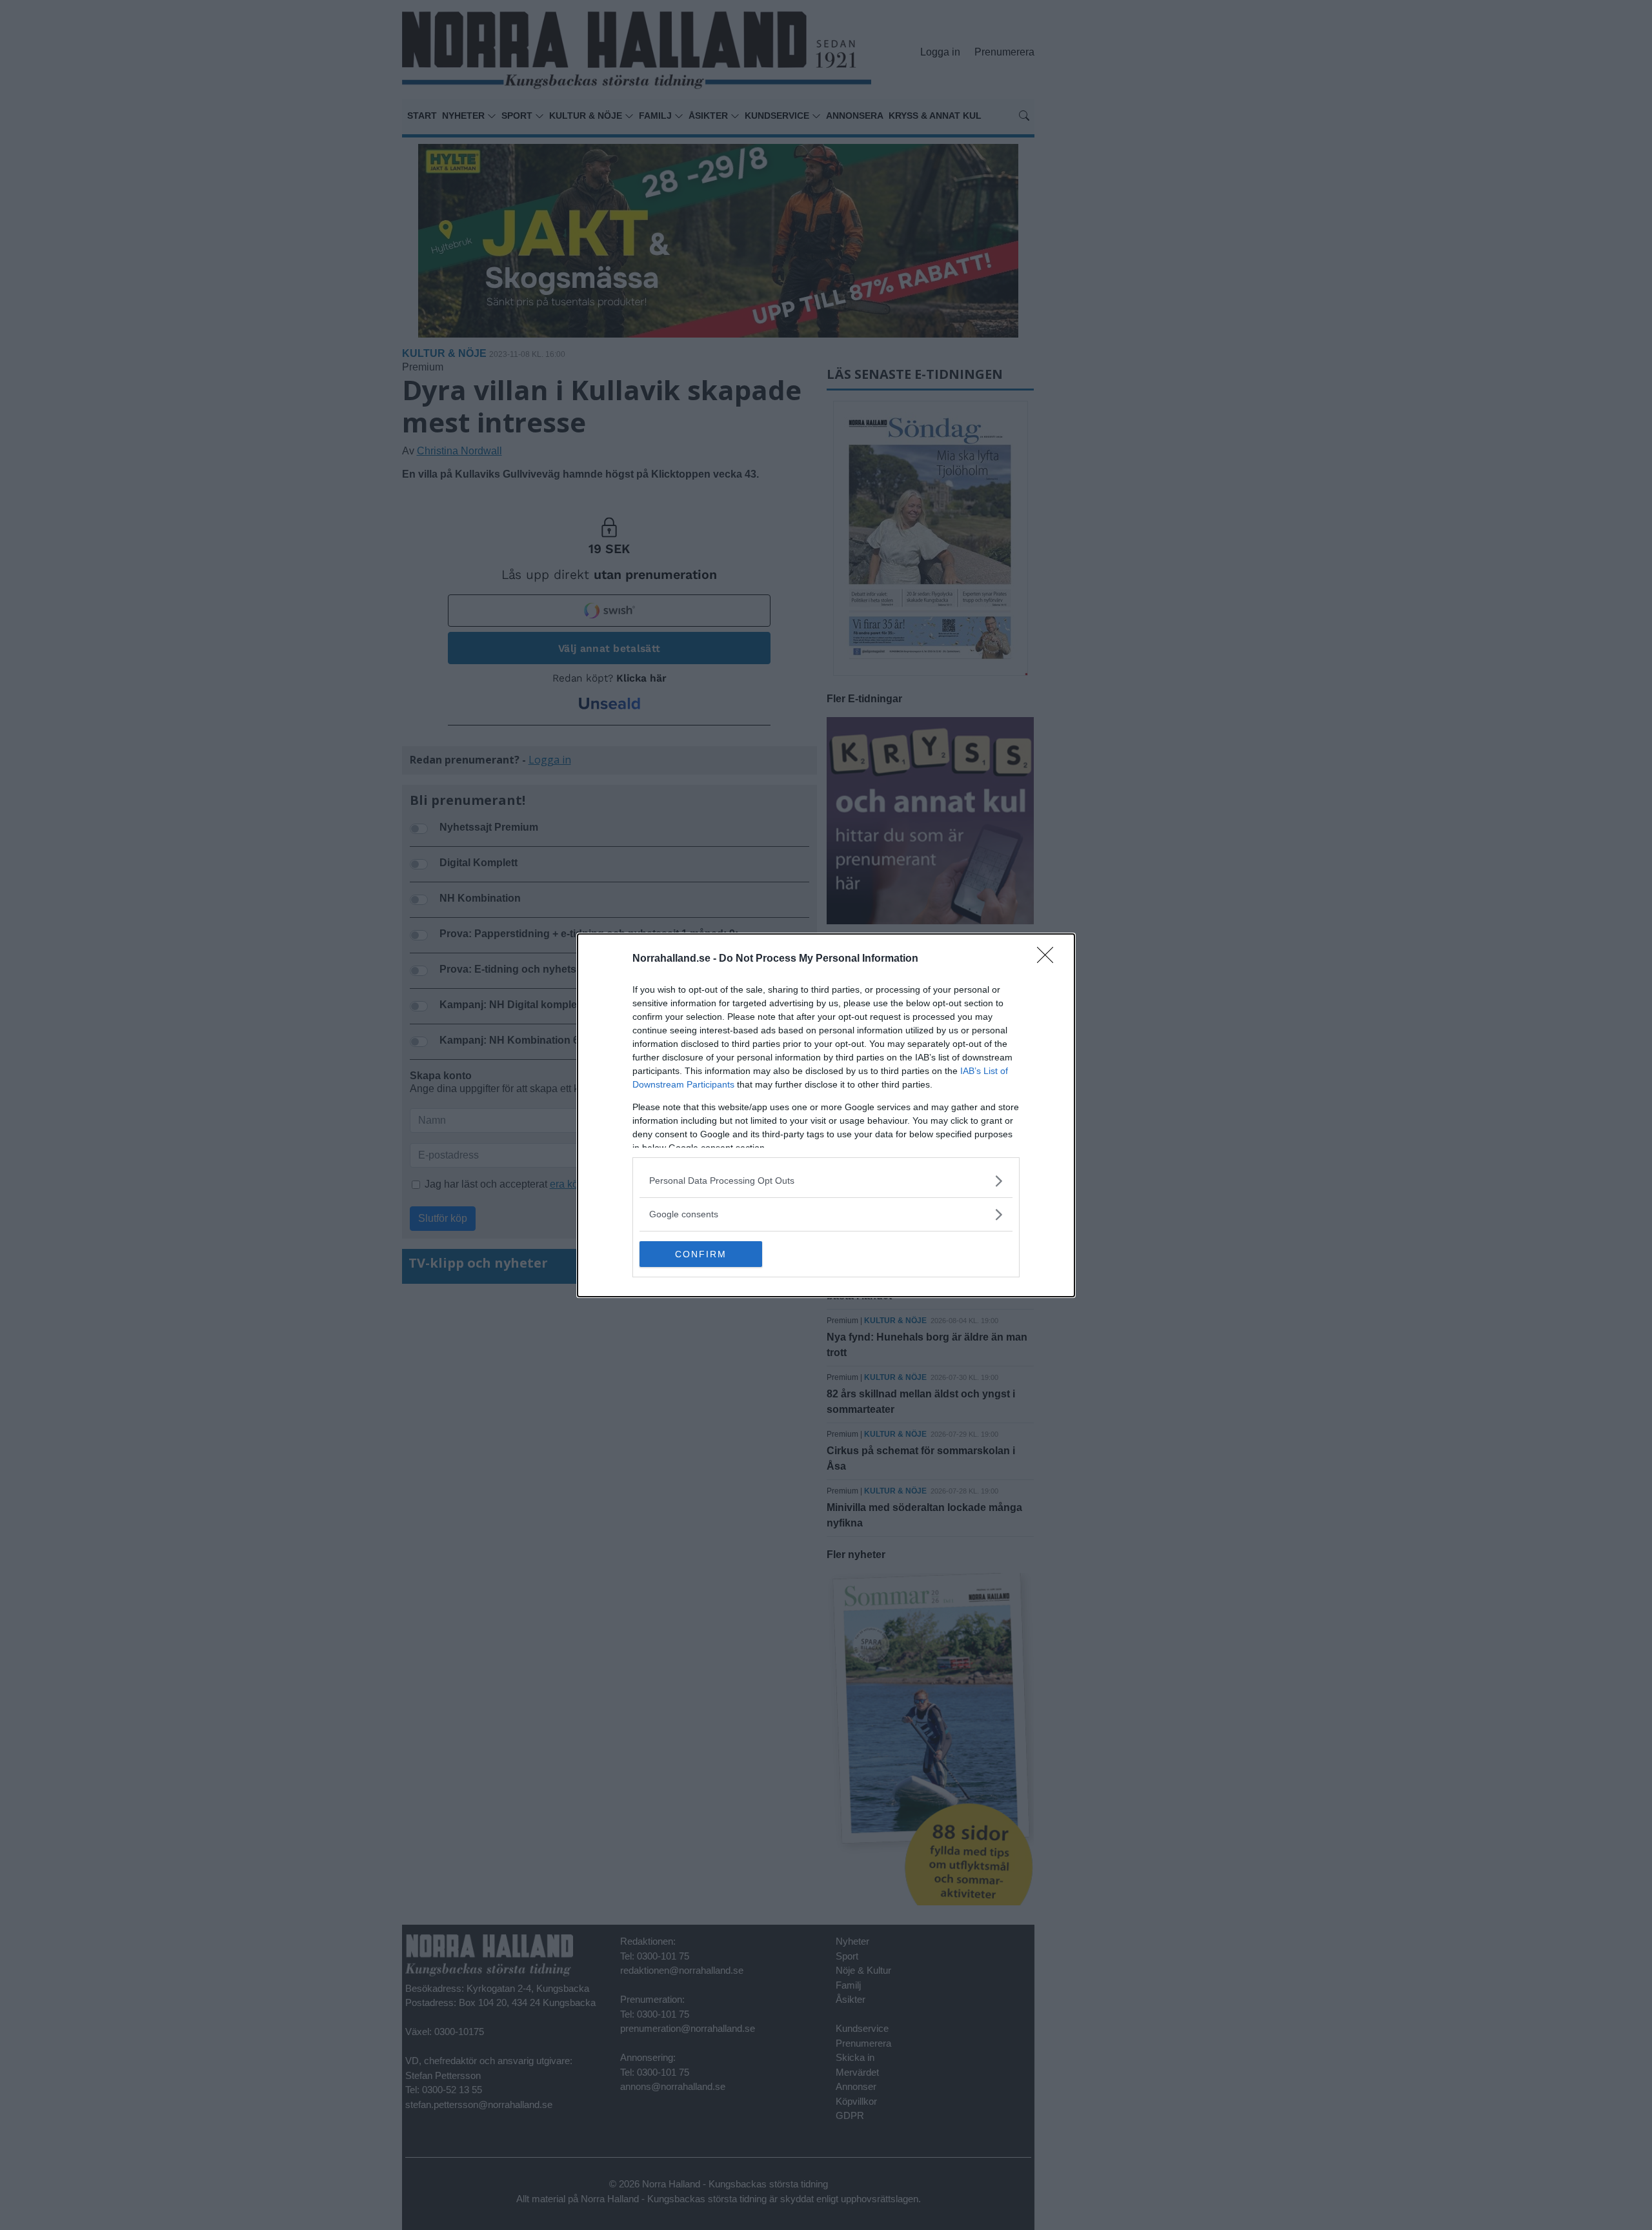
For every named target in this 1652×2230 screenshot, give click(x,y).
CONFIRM (701, 1254)
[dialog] (826, 1115)
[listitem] (826, 1181)
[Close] (1049, 959)
